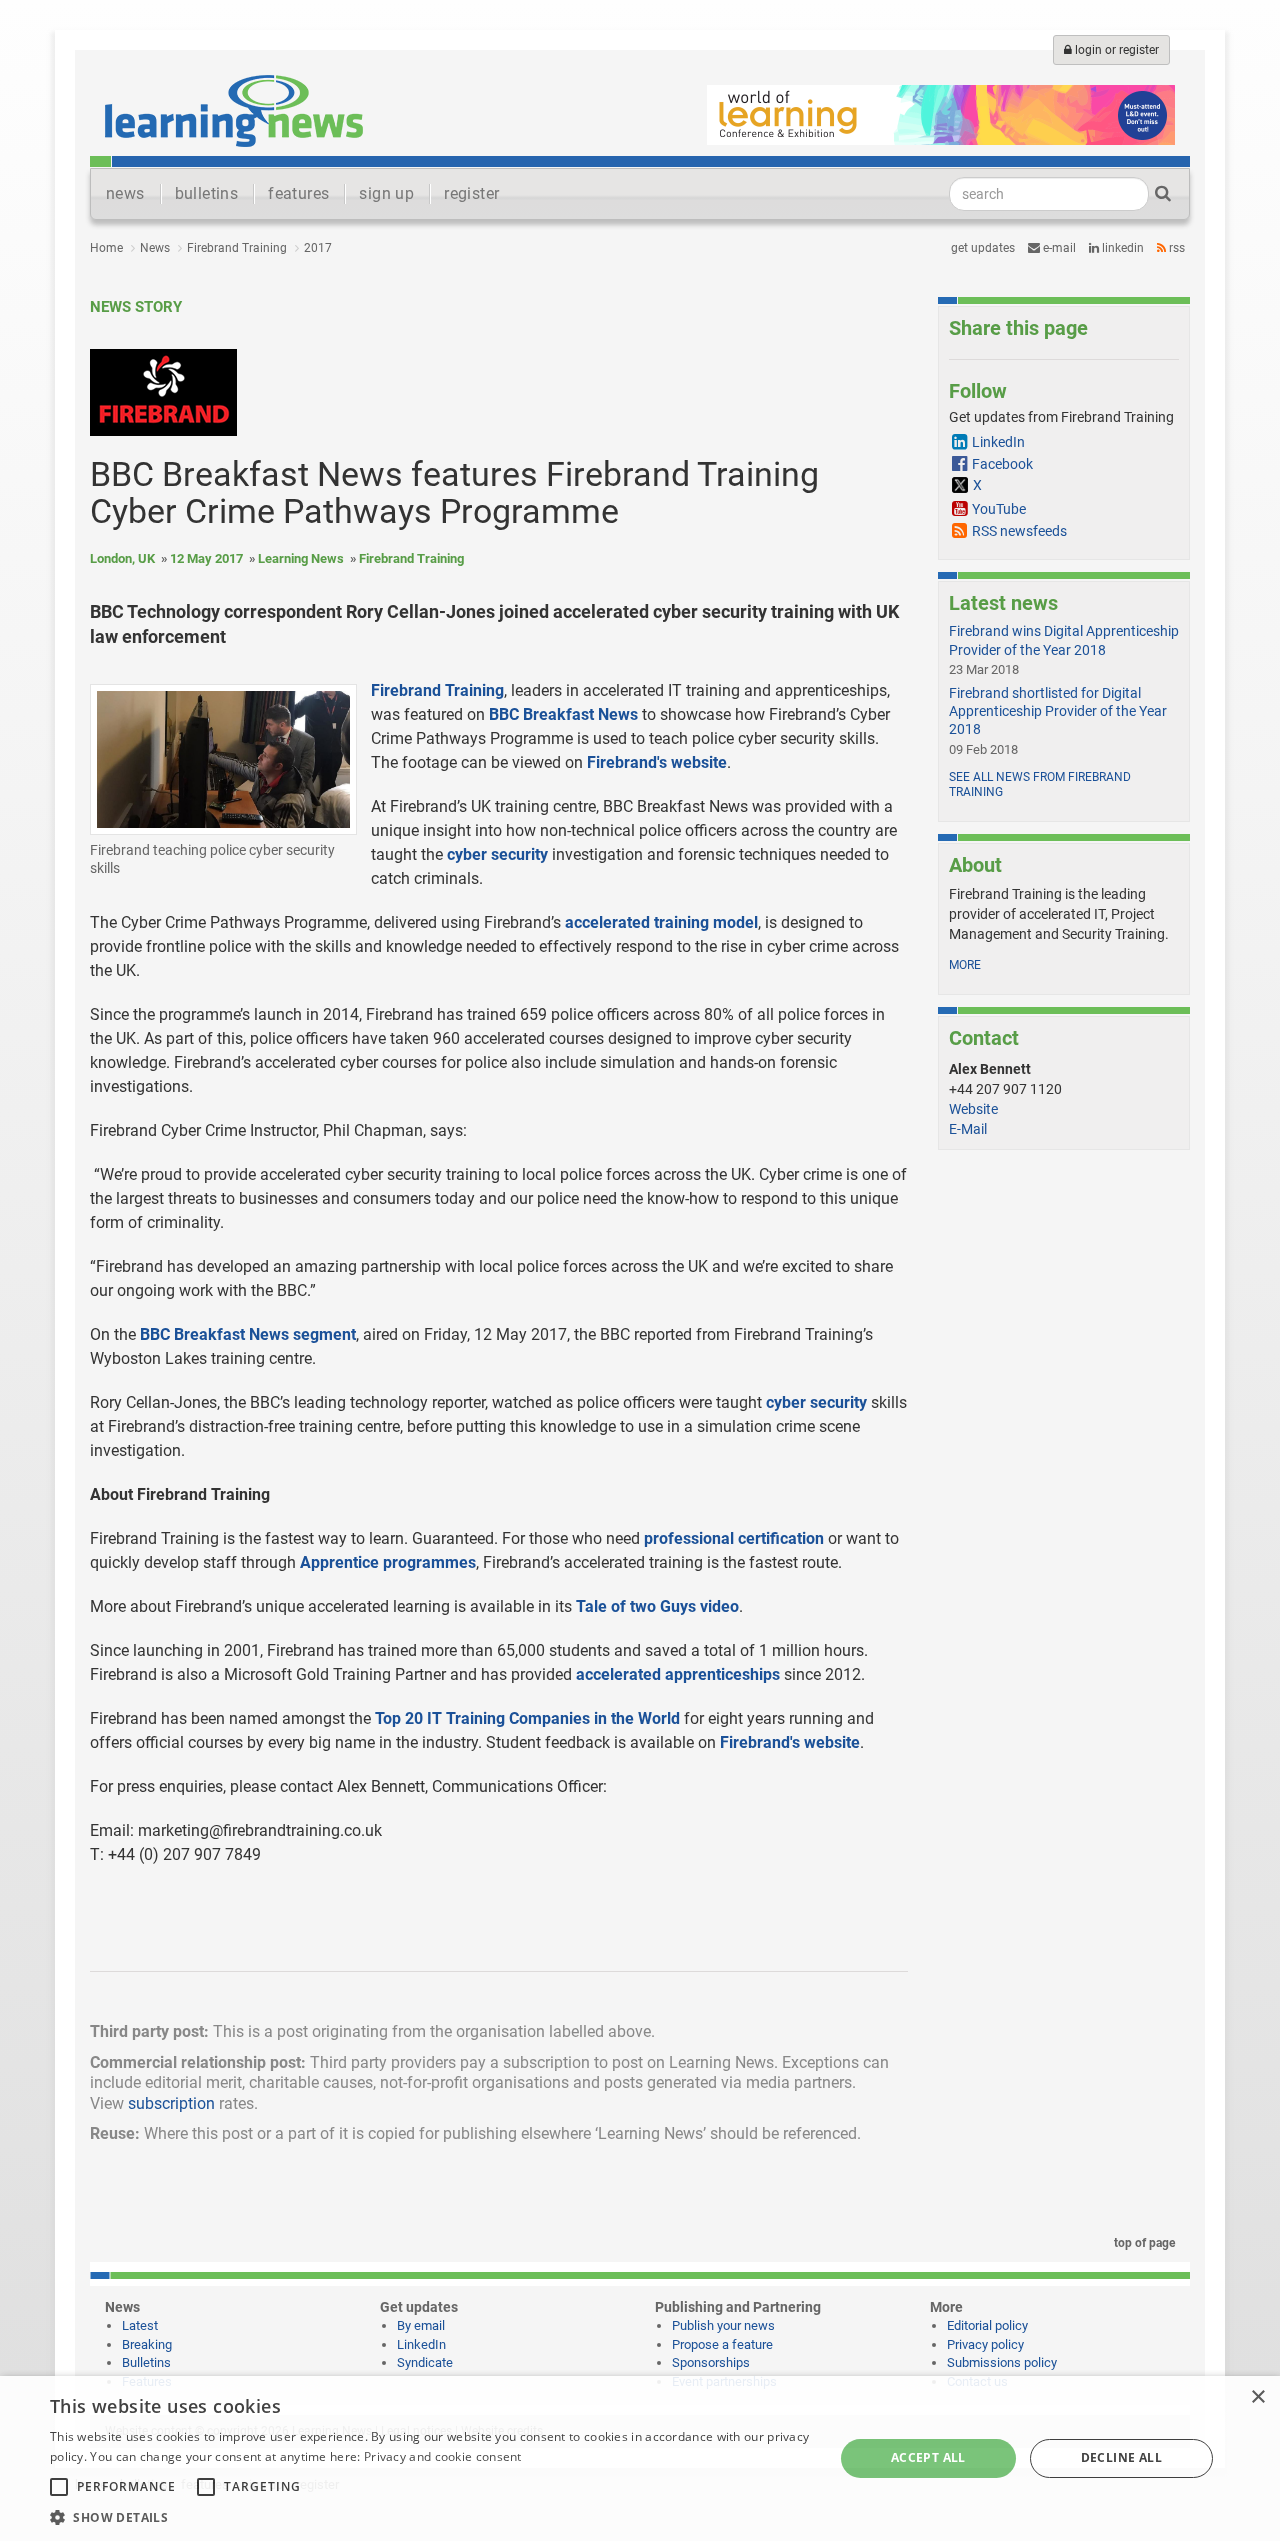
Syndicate (425, 2362)
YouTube (999, 509)
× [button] (1257, 2397)
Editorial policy (987, 2325)
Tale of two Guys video (657, 1606)
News (155, 248)
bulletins (207, 193)
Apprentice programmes (388, 1562)
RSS (1175, 248)
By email (421, 2325)
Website (973, 1109)
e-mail (1058, 248)
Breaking (147, 2344)
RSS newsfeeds (1019, 531)
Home (106, 248)
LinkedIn (1121, 248)
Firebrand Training (237, 248)
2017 (318, 248)
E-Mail (968, 1129)
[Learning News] (234, 110)
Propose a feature (722, 2344)
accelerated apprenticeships (678, 1674)
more (965, 965)
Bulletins (146, 2362)
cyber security (497, 854)
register (471, 193)
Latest (140, 2325)
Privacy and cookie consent (443, 2456)
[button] (430, 2516)
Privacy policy (985, 2344)
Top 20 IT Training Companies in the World (527, 1718)
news (125, 193)
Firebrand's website (657, 762)
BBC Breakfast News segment (248, 1334)
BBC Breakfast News (563, 714)
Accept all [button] (928, 2457)
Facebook (1002, 464)
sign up (386, 193)
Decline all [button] (1121, 2457)
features (298, 193)
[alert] (640, 2458)
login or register (1115, 50)
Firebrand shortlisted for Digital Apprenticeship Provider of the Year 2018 (1058, 711)
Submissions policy (1002, 2362)
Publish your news (723, 2325)
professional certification (734, 1538)
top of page (1143, 2243)
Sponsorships (711, 2362)
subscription (171, 2103)
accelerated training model (661, 922)
